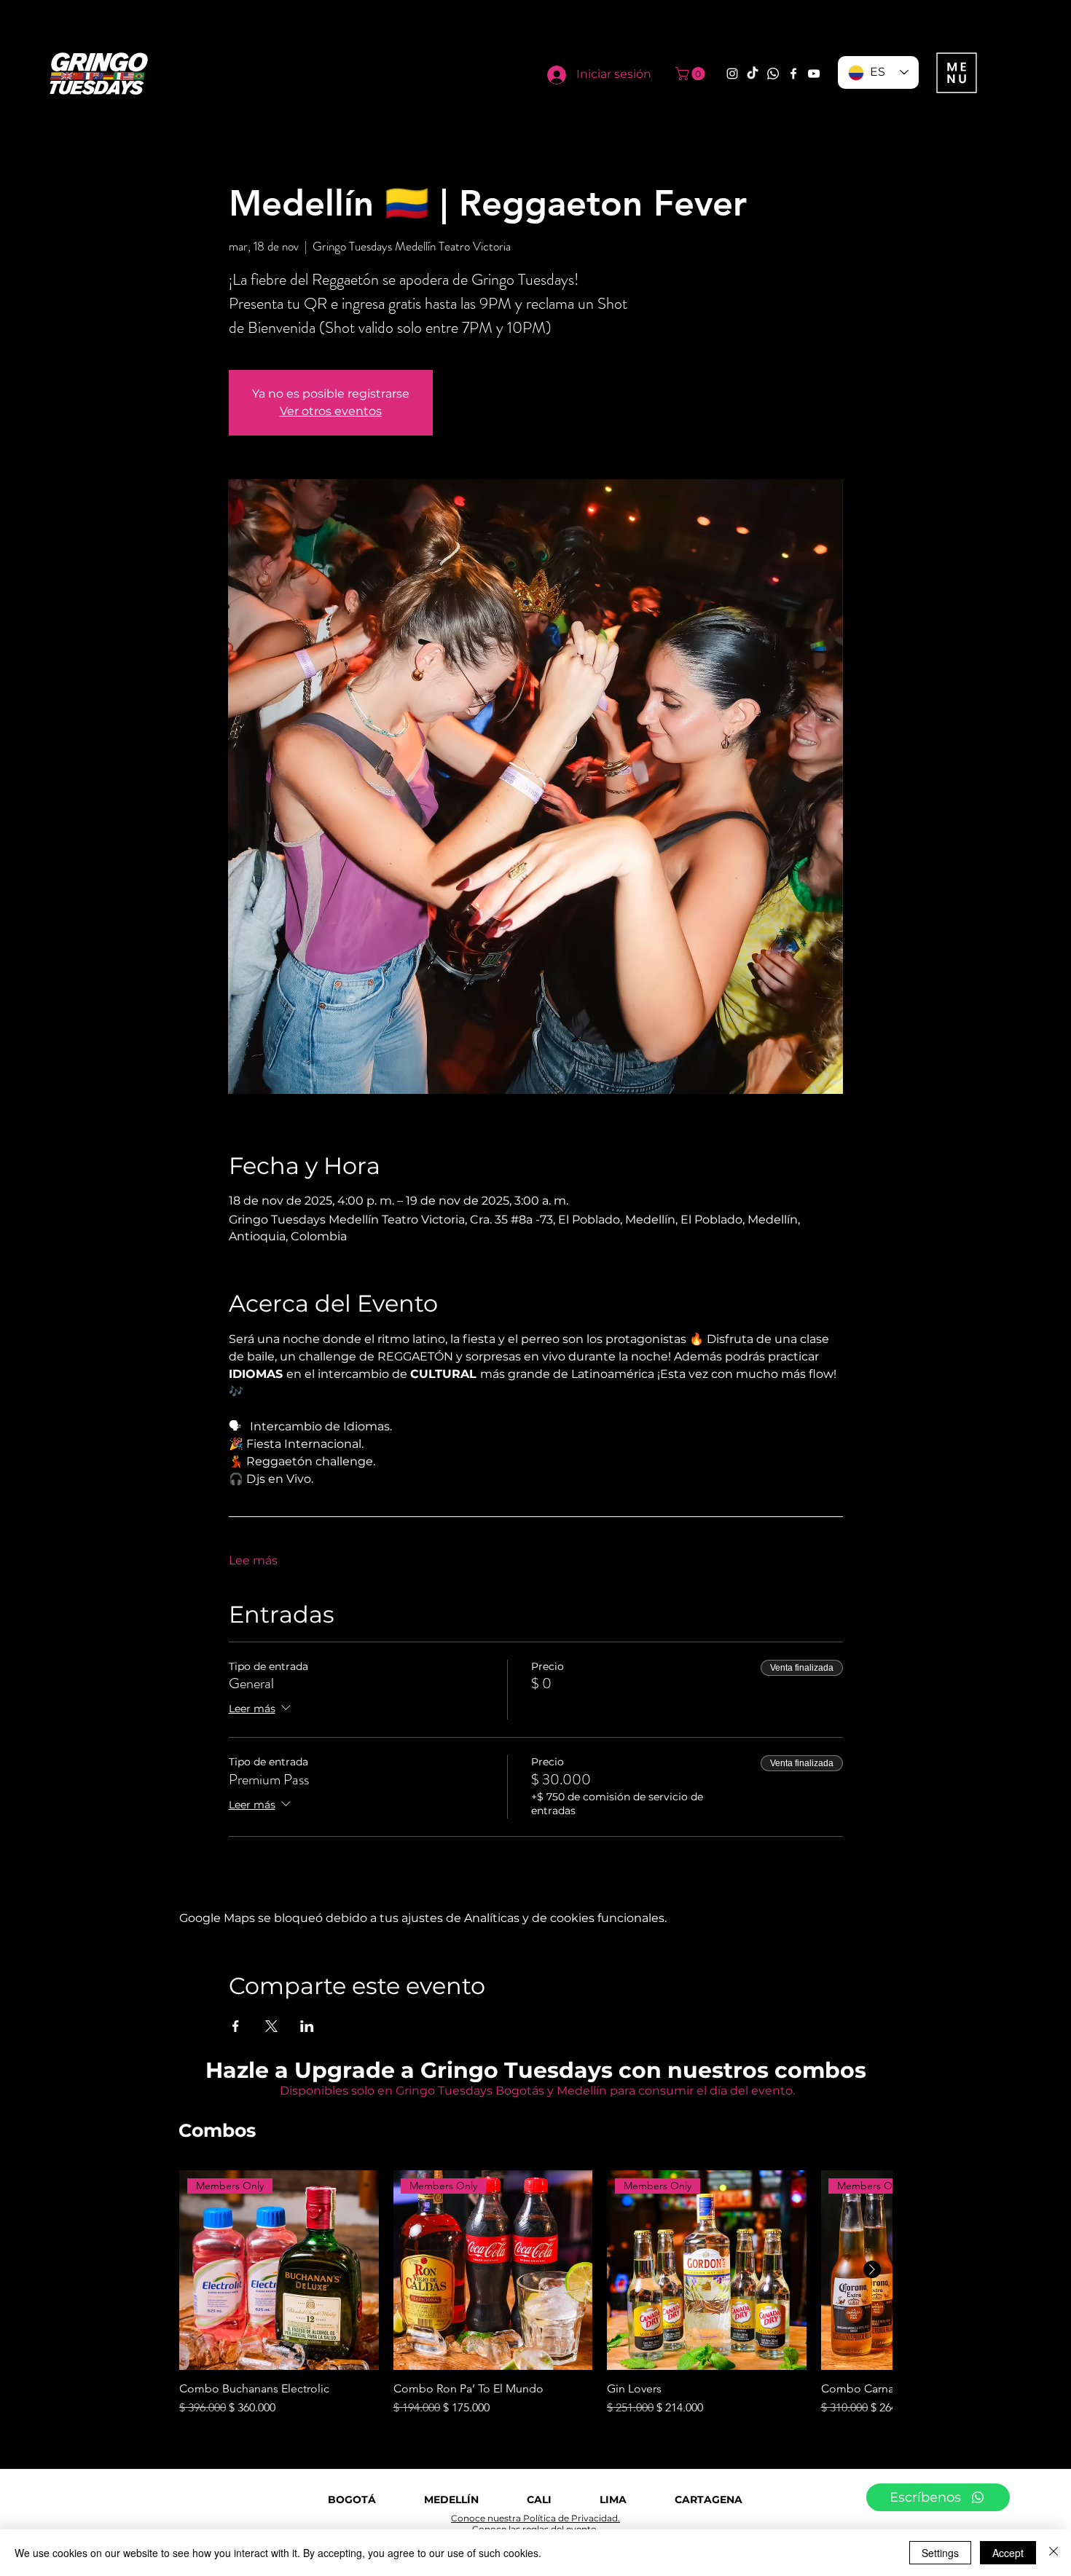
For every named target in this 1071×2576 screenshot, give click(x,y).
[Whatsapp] (773, 74)
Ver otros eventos (331, 411)
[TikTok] (753, 74)
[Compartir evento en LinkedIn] (307, 2026)
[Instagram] (732, 74)
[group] (535, 2293)
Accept (1008, 2553)
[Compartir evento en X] (271, 2026)
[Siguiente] (872, 2269)
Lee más (253, 1560)
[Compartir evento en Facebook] (236, 2026)
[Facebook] (793, 74)
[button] (692, 74)
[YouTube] (814, 74)
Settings (940, 2553)
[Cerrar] (1054, 2553)
